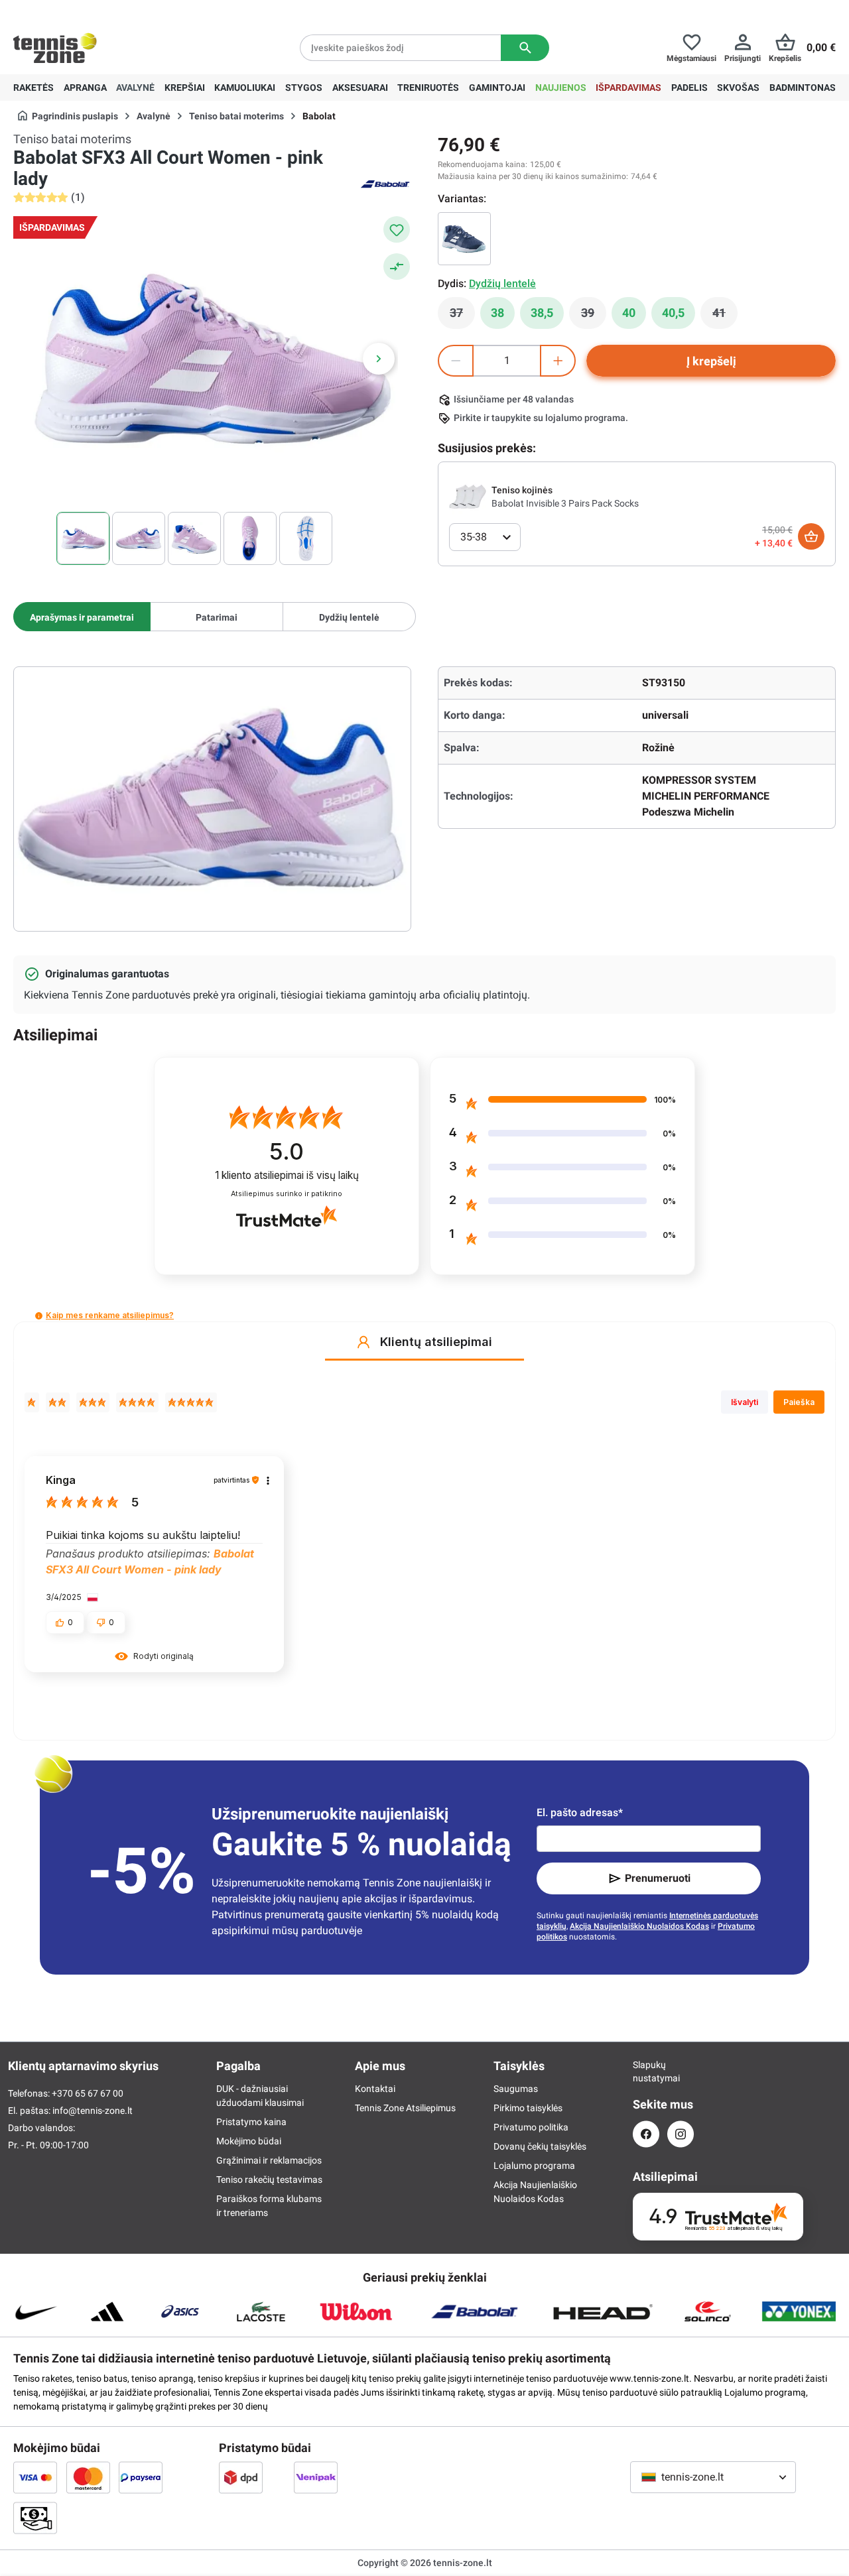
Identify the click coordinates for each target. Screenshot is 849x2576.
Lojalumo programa (534, 2166)
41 (725, 316)
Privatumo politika (531, 2127)
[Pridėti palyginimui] (397, 267)
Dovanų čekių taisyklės (540, 2146)
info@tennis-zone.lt (93, 2111)
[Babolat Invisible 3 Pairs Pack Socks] (468, 496)
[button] (39, 1316)
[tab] (82, 617)
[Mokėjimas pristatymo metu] (35, 2518)
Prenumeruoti (658, 1878)
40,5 (673, 313)
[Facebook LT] (646, 2134)
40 (629, 313)
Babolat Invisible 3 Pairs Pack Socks (565, 503)
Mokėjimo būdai (249, 2141)
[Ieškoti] (525, 48)
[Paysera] (141, 2477)
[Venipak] (316, 2477)
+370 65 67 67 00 (112, 11)
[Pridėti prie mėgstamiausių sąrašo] (397, 229)
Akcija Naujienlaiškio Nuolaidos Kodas (639, 1926)
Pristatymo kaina (251, 2122)
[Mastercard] (88, 2477)
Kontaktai (375, 2089)
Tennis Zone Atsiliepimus (405, 2108)
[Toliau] (379, 359)
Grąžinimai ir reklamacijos (269, 2160)
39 (594, 316)
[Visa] (35, 2477)
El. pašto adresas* (580, 1812)
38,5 (542, 313)
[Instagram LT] (681, 2134)
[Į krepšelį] (811, 536)
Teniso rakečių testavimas (269, 2179)
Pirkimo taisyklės (528, 2108)
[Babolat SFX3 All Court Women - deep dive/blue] (464, 239)
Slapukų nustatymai (646, 2071)
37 (462, 316)
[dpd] (241, 2477)
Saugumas (516, 2089)
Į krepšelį (711, 361)
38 (497, 313)
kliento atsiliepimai (287, 1175)
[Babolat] (385, 183)
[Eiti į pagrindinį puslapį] (55, 48)
